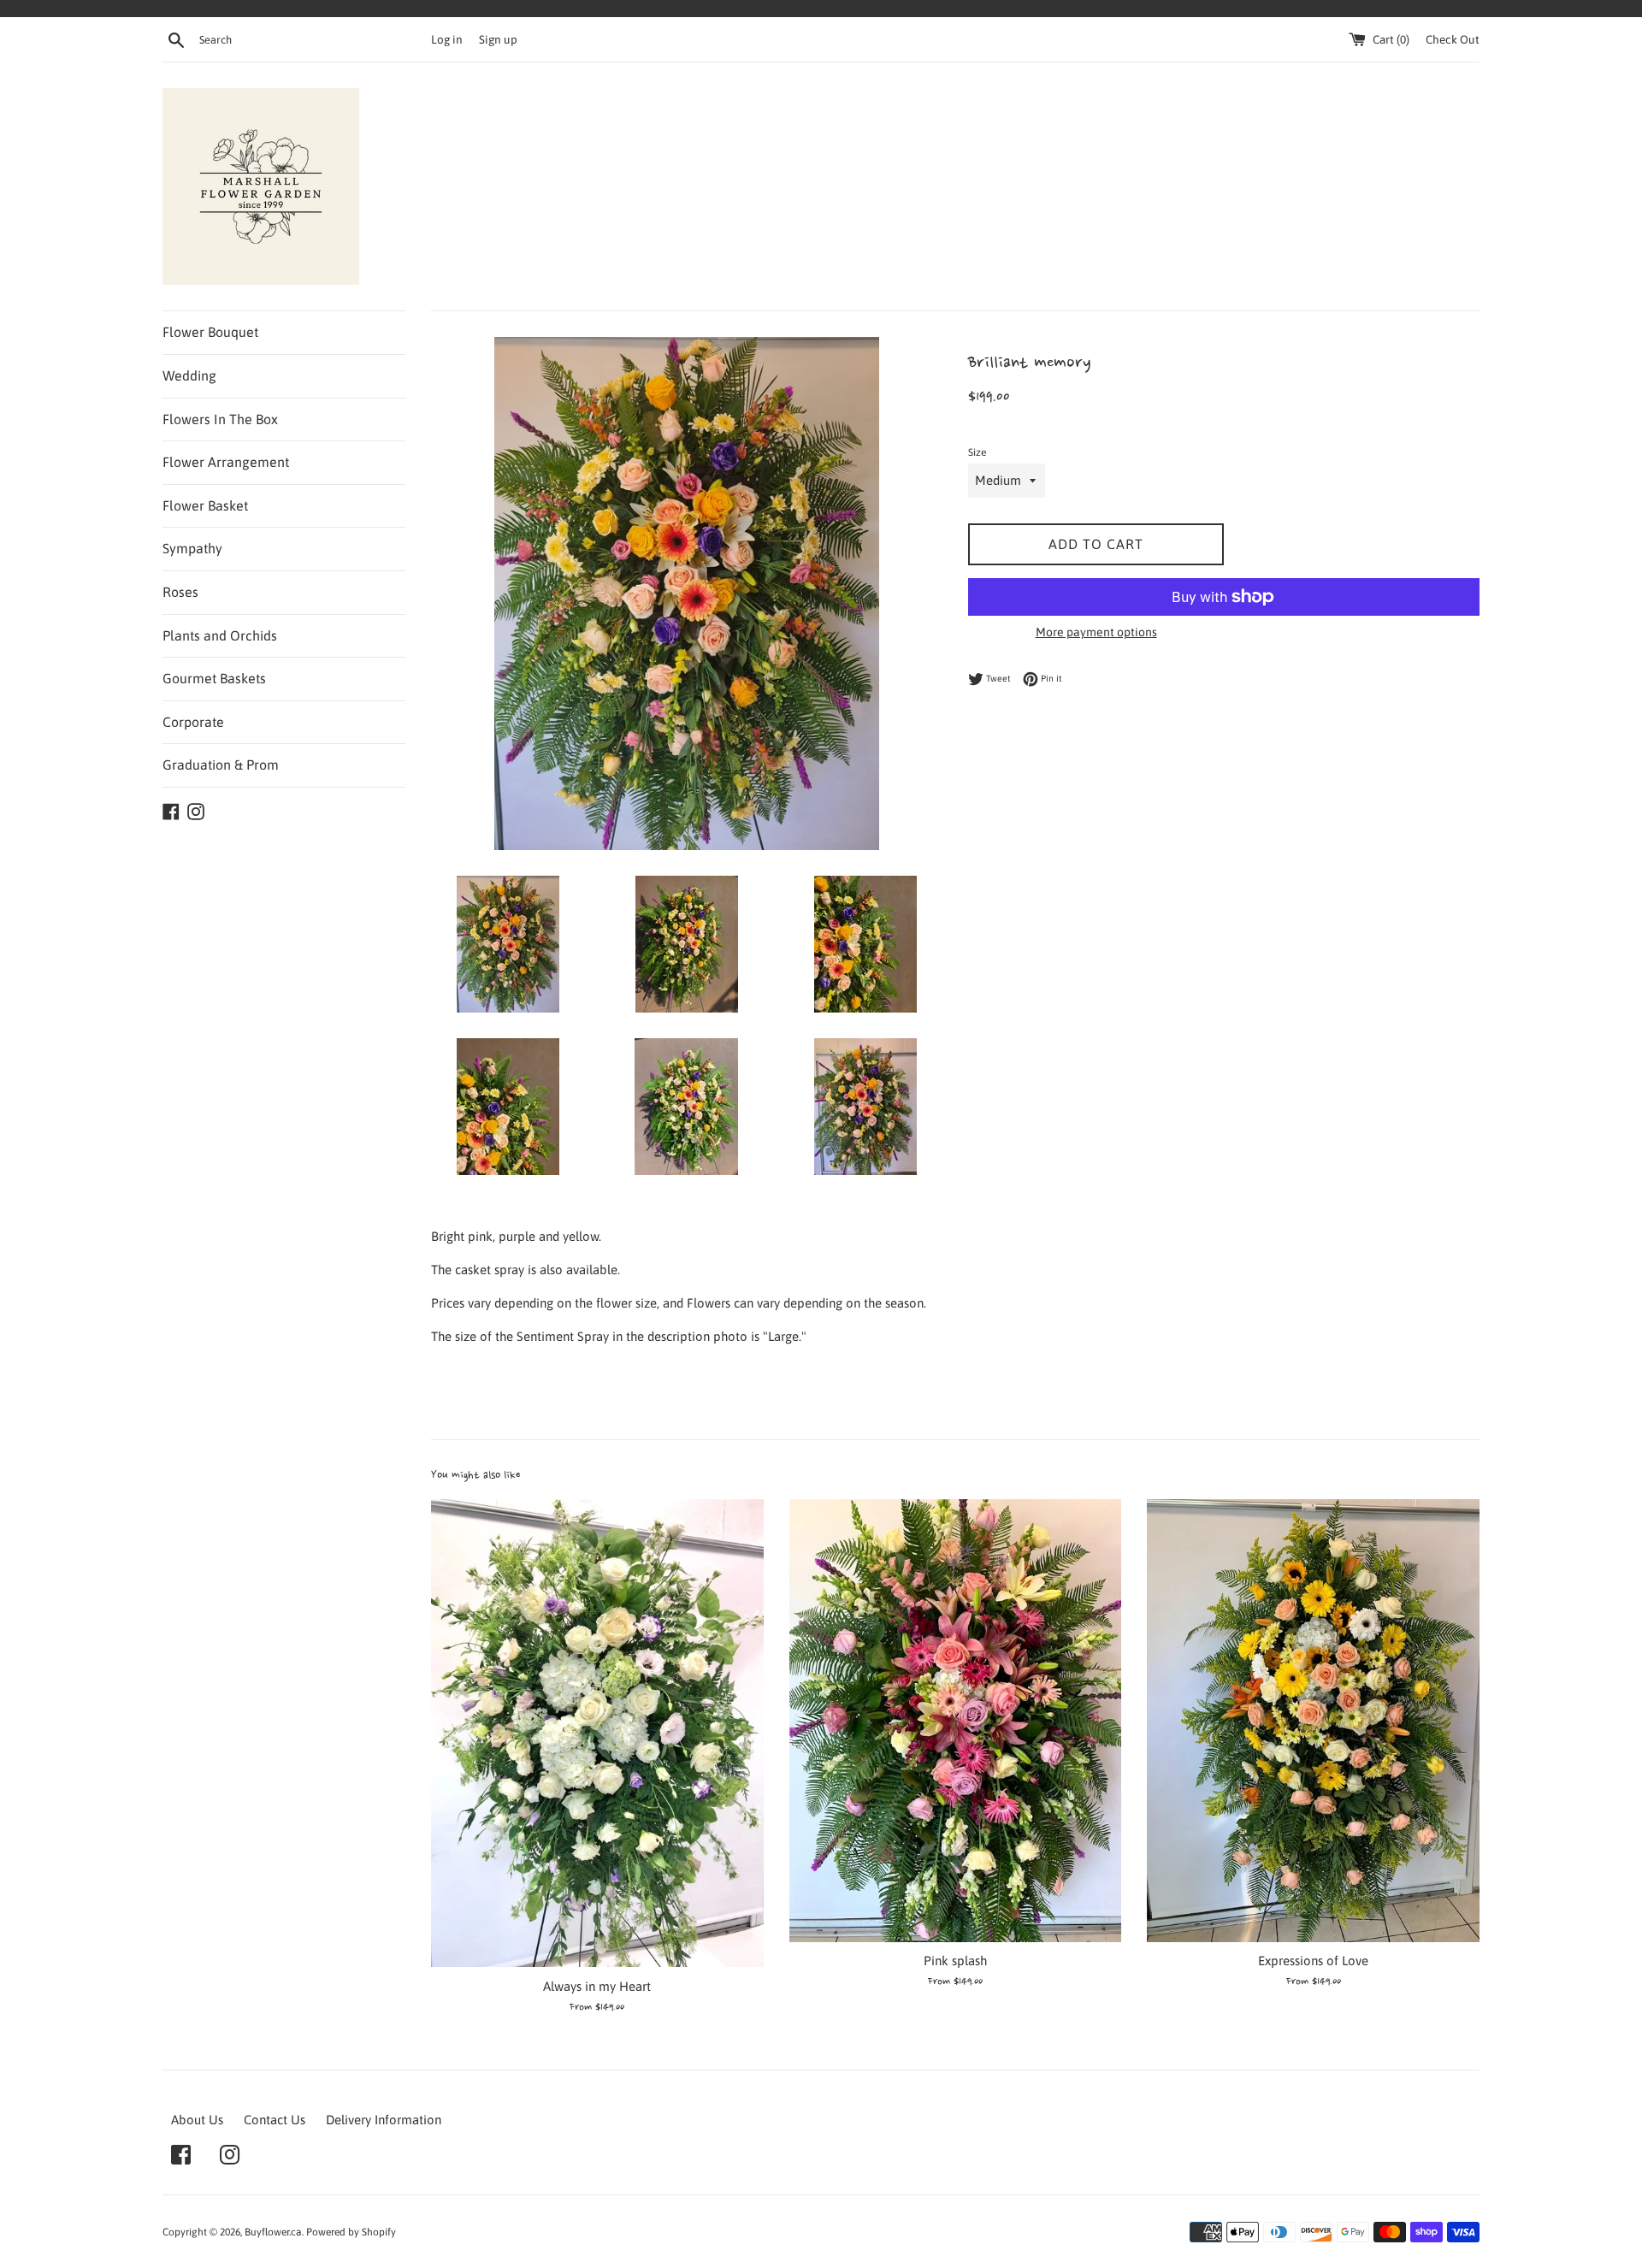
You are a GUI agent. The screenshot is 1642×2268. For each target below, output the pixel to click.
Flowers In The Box (220, 419)
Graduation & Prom (221, 765)
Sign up (498, 39)
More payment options (1096, 632)
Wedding (189, 375)
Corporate (193, 722)
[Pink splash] (956, 1721)
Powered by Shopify (351, 2232)
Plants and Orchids (220, 635)
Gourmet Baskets (214, 678)
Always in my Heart (597, 1986)
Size (977, 452)
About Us (197, 2120)
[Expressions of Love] (1313, 1721)
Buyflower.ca (273, 2232)
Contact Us (275, 2120)
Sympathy (192, 548)
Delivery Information (384, 2120)
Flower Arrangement (226, 462)
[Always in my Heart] (597, 1733)
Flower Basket (205, 505)
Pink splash (955, 1961)
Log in (447, 39)
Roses (180, 592)
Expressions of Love (1313, 1961)
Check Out (1453, 39)
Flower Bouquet (210, 332)
